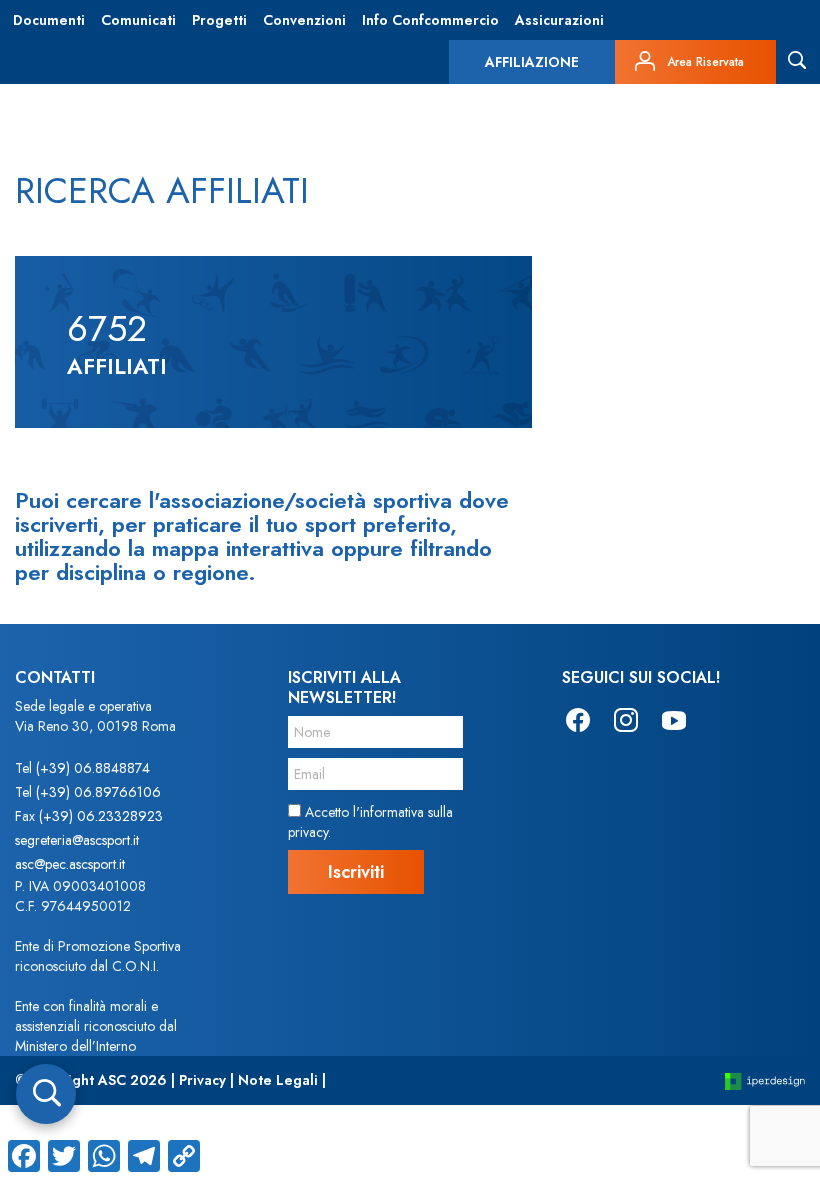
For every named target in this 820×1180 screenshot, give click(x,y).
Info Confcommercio (430, 20)
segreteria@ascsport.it (77, 840)
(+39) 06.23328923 (101, 816)
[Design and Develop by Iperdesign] (765, 1080)
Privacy (202, 1080)
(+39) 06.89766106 (98, 792)
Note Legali (278, 1080)
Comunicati (138, 20)
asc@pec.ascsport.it (70, 864)
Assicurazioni (559, 20)
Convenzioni (304, 20)
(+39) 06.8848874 (93, 768)
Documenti (49, 20)
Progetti (219, 20)
